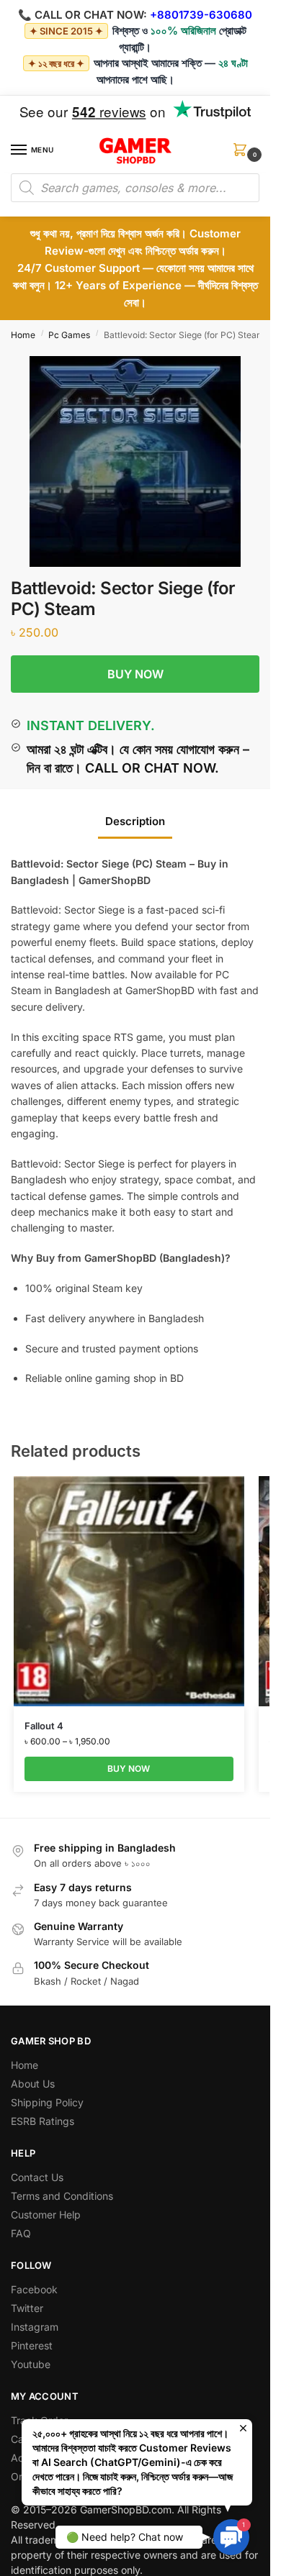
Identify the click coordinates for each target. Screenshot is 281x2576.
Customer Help (46, 2215)
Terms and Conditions (62, 2196)
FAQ (21, 2233)
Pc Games (69, 335)
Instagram (35, 2327)
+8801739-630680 (201, 15)
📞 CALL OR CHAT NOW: (82, 15)
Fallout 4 (44, 1726)
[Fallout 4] (129, 1591)
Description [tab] (135, 821)
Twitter (27, 2308)
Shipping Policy (47, 2102)
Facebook (34, 2289)
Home (23, 335)
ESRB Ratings (43, 2121)
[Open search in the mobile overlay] (135, 188)
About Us (33, 2084)
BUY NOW (135, 674)
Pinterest (32, 2345)
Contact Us (37, 2177)
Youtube (31, 2364)
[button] (243, 154)
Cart (21, 2439)
